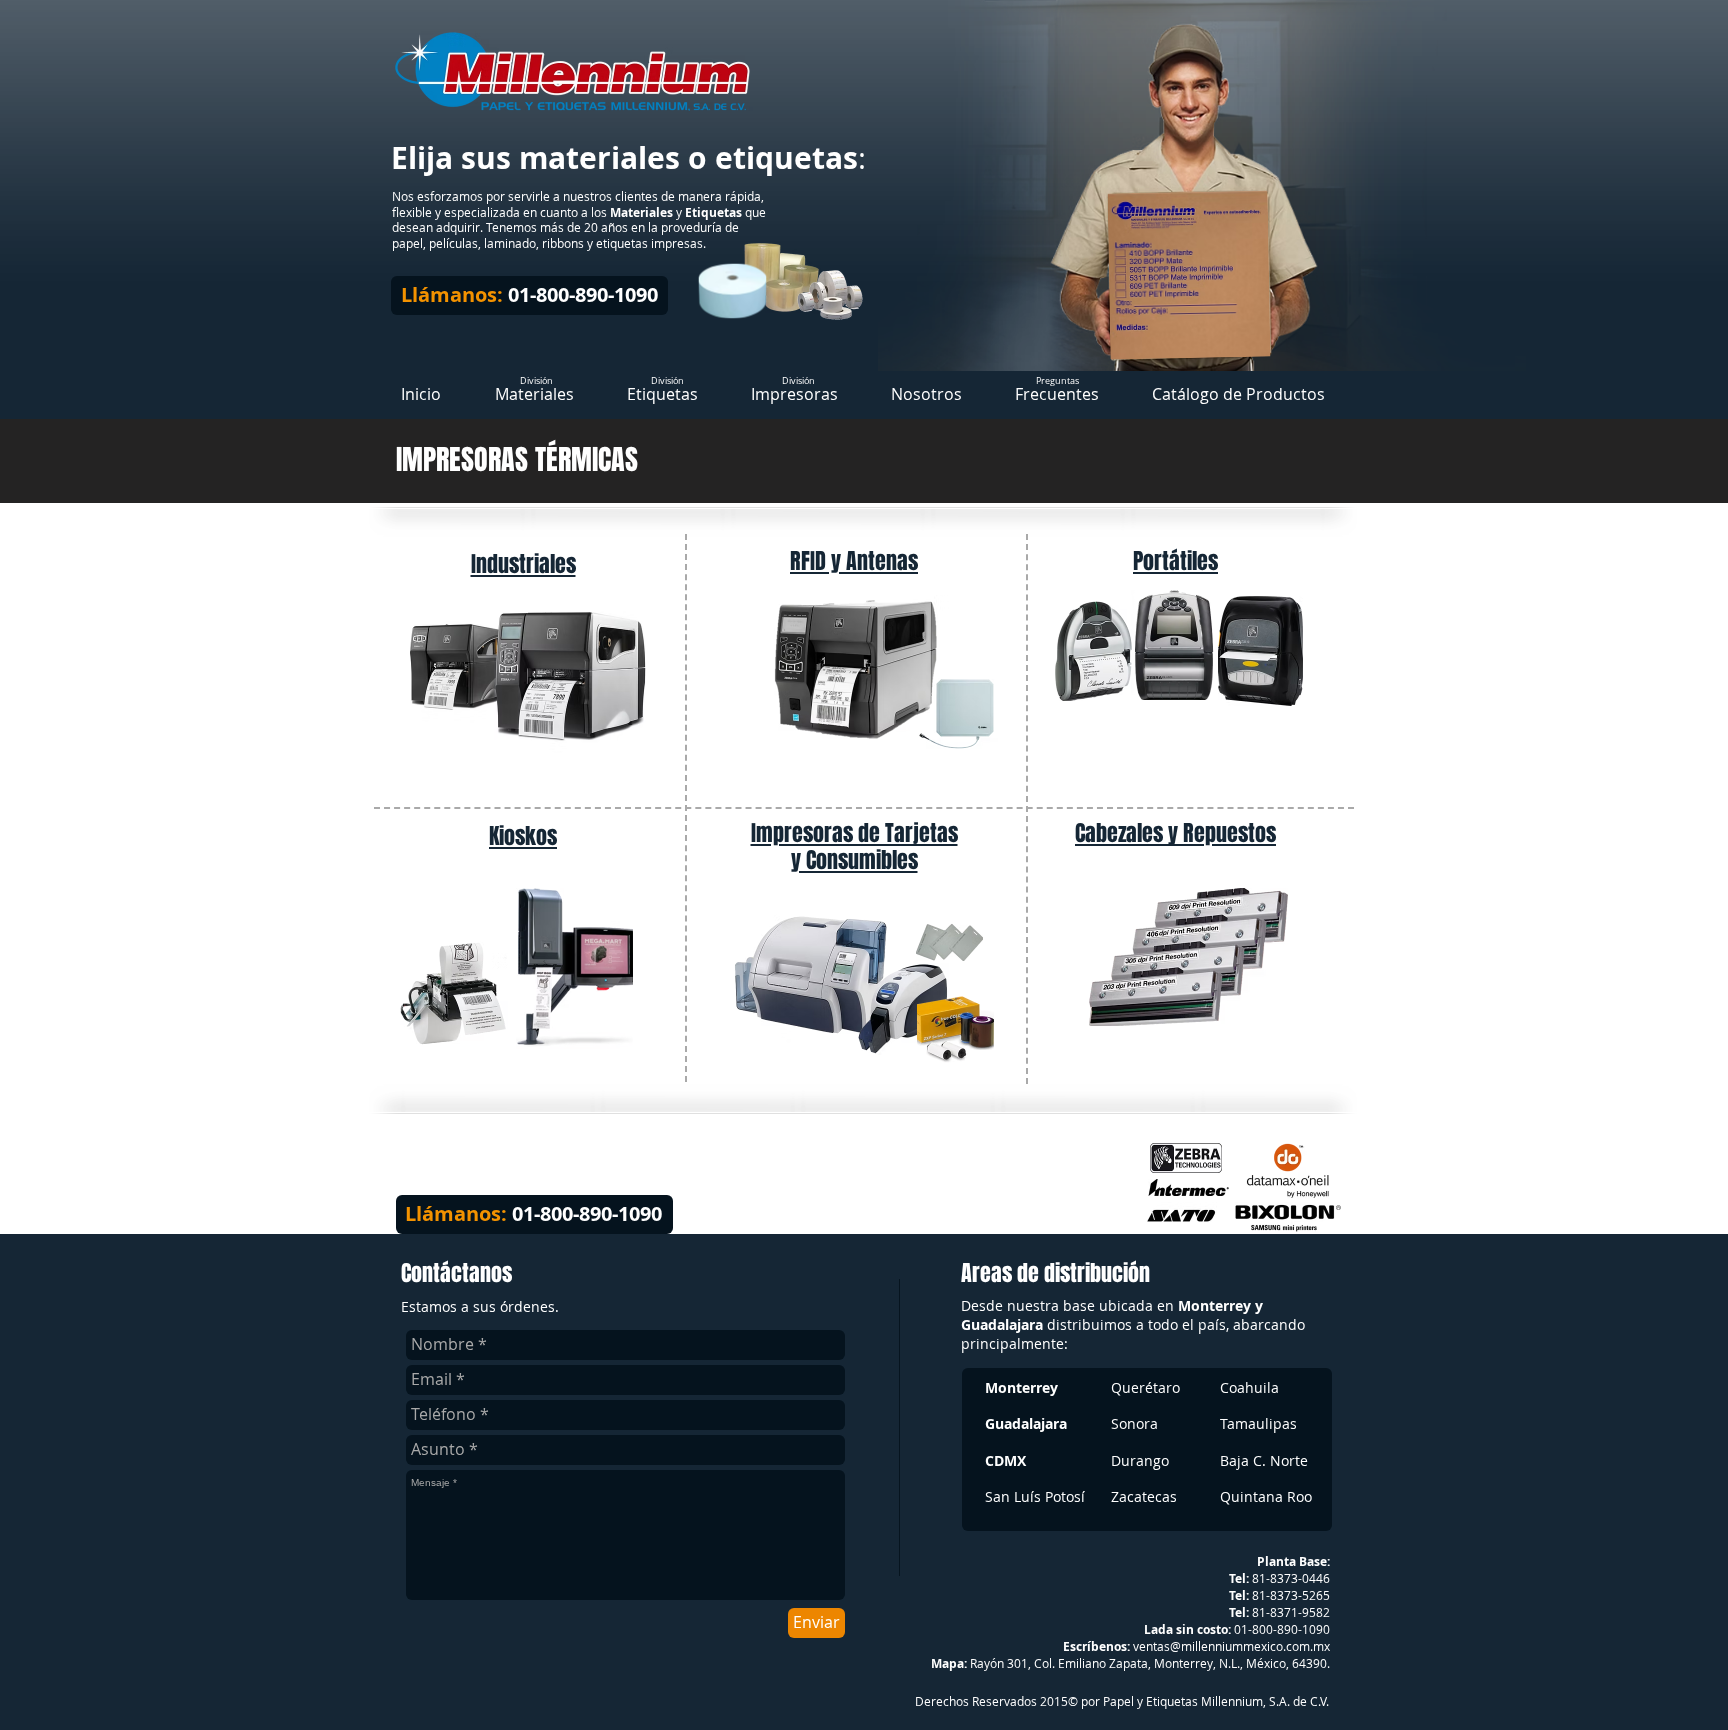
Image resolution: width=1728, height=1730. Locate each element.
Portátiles (1175, 561)
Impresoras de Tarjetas (854, 833)
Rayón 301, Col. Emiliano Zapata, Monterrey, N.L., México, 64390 (1148, 1663)
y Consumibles (854, 860)
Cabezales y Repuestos (1175, 833)
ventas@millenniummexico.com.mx (1231, 1646)
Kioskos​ (523, 836)
